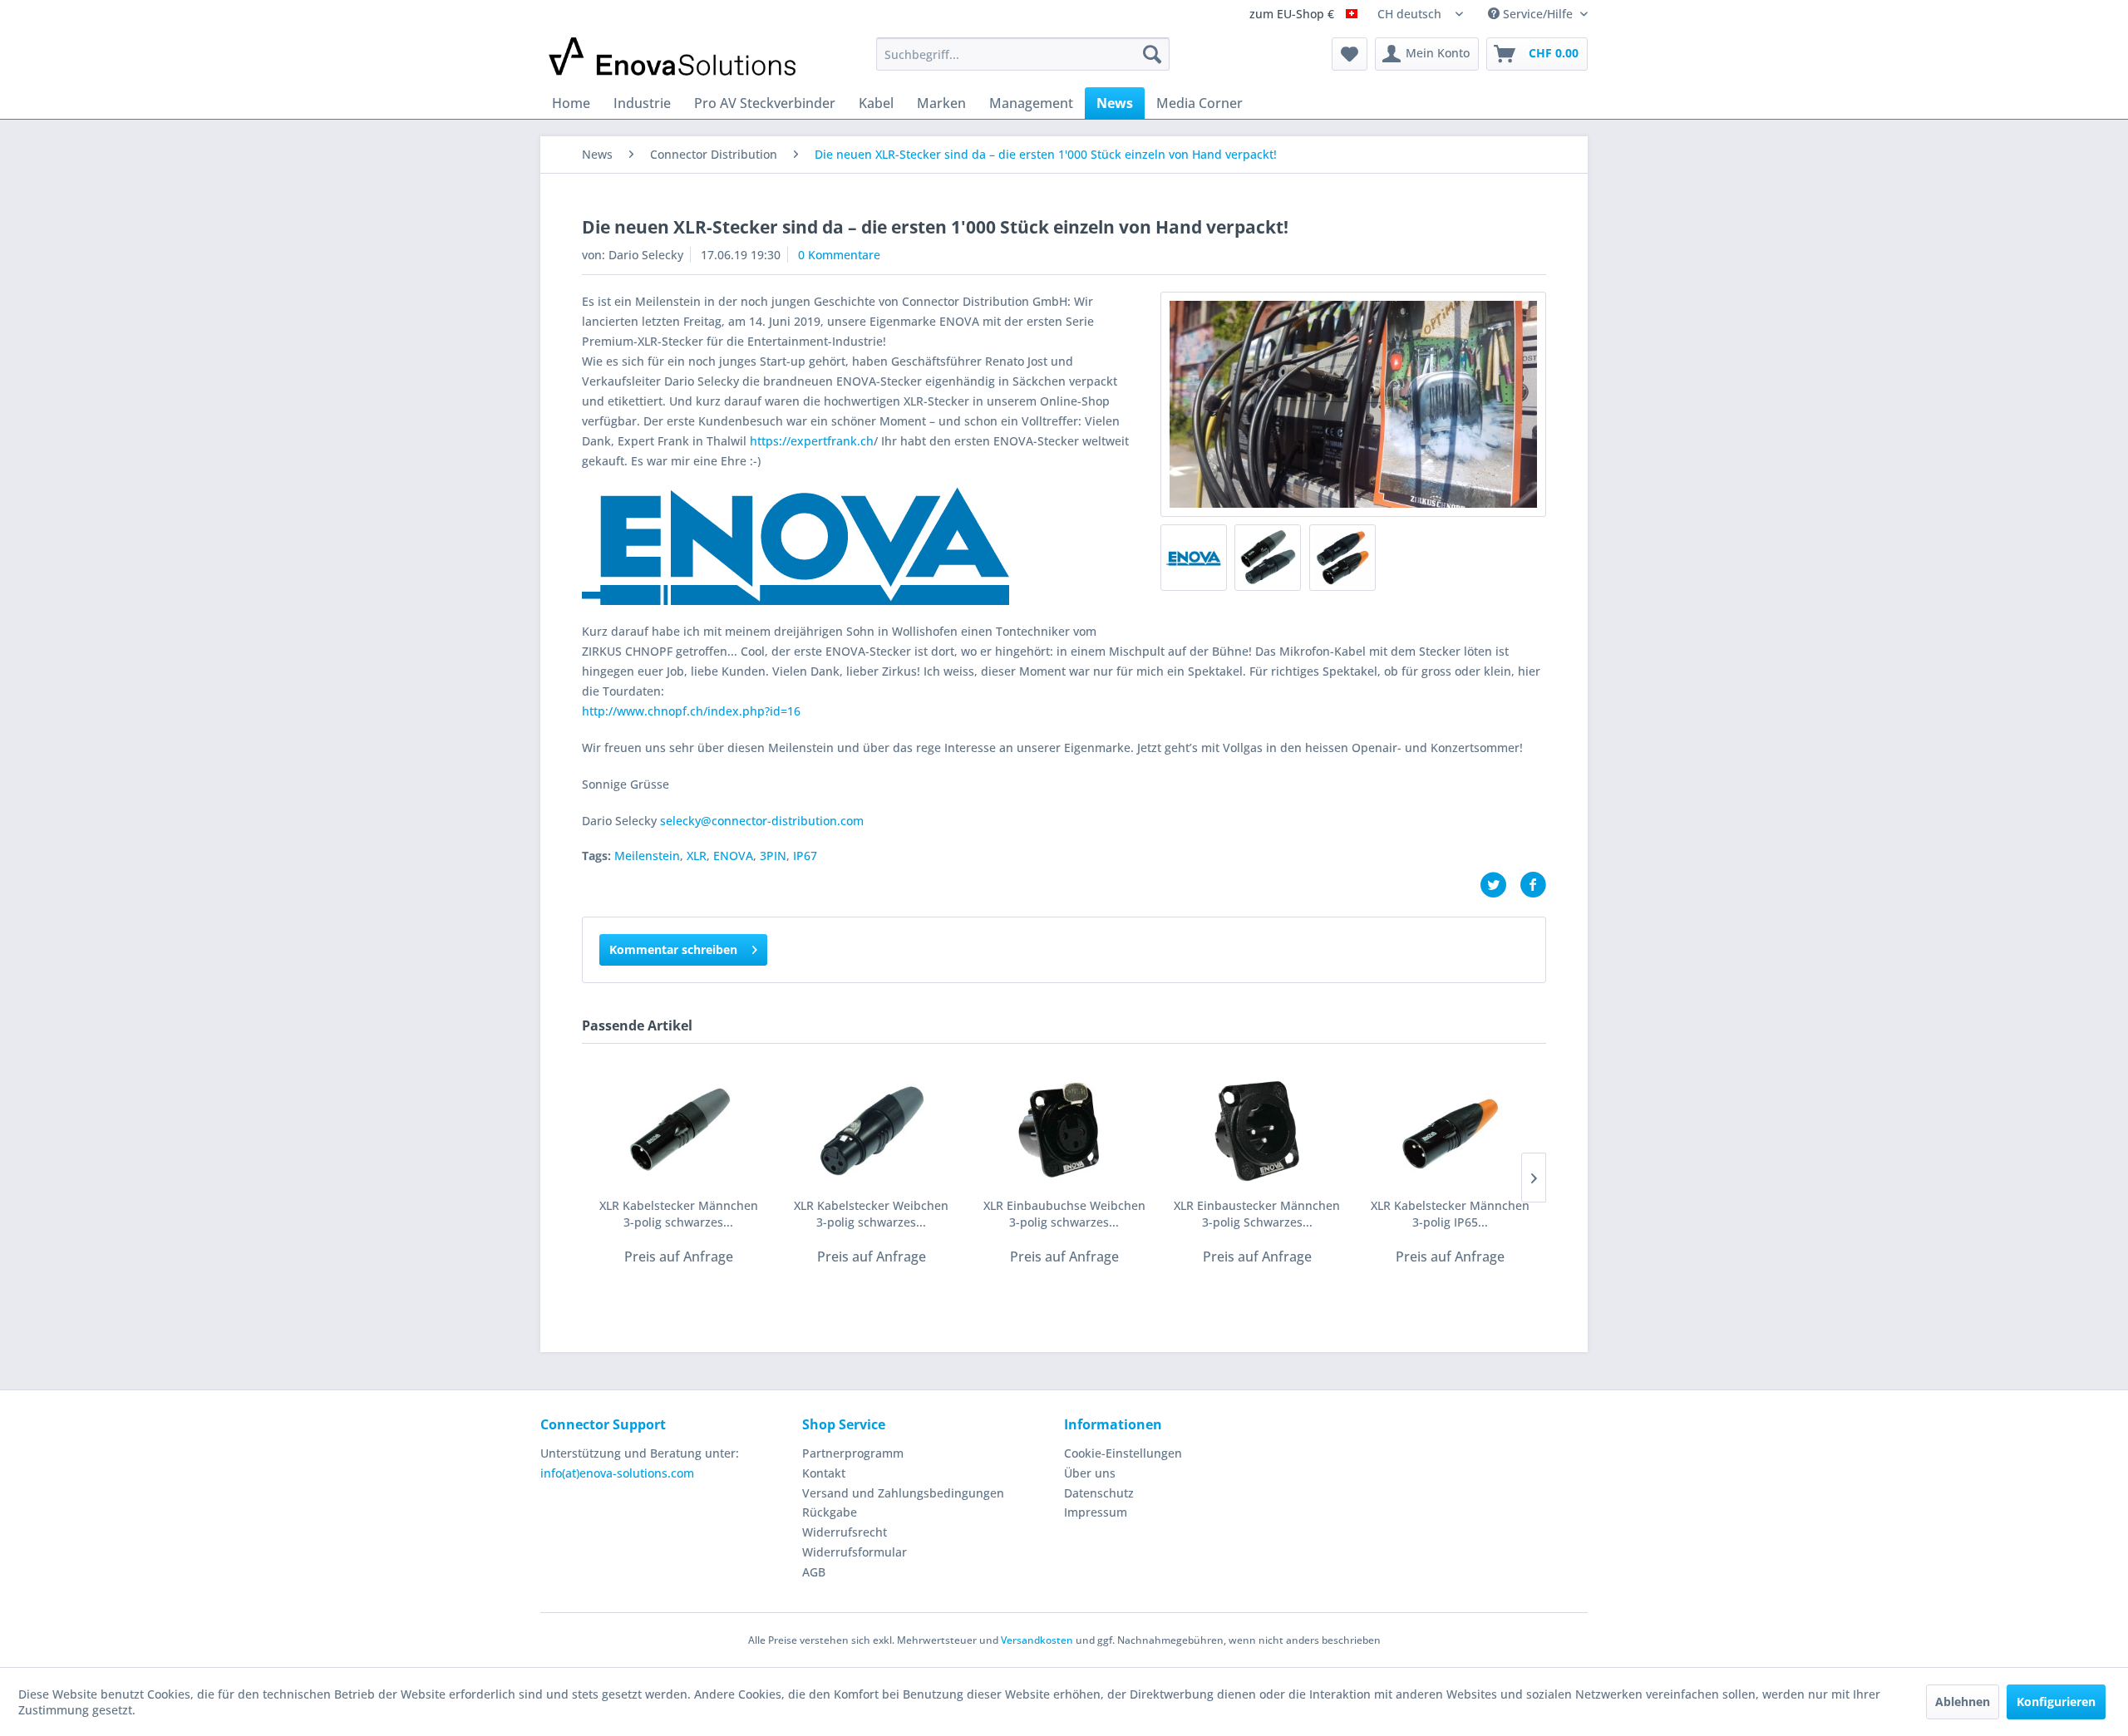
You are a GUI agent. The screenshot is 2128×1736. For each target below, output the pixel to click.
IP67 (805, 856)
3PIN (773, 856)
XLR (697, 856)
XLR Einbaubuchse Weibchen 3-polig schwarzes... (1064, 1214)
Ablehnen (1963, 1702)
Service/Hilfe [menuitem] (1538, 14)
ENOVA (733, 856)
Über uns (1090, 1473)
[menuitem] (1023, 54)
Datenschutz (1099, 1493)
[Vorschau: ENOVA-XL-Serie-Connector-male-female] (1268, 558)
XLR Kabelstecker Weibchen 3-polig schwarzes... (871, 1214)
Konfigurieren (2056, 1702)
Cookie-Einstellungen (1123, 1453)
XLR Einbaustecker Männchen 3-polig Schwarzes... (1257, 1214)
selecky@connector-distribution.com (762, 821)
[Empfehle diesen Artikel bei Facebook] (1533, 885)
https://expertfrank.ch (812, 441)
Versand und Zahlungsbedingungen (903, 1493)
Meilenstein (647, 856)
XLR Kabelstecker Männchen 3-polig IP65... (1450, 1214)
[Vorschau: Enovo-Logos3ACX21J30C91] (1194, 558)
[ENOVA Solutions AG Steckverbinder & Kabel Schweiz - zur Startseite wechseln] (674, 58)
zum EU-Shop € (1293, 15)
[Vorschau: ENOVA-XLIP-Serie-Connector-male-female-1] (1342, 558)
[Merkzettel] (1350, 54)
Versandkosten (1037, 1640)
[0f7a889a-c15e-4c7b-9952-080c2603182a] (1353, 404)
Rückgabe (830, 1512)
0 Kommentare (839, 255)
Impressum (1096, 1512)
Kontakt (824, 1473)
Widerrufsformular (855, 1552)
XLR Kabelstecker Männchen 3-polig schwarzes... (679, 1214)
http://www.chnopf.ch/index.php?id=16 (691, 711)
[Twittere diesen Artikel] (1500, 885)
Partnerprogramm (853, 1453)
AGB (814, 1572)
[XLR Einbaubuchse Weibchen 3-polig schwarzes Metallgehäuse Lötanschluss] (1064, 1131)
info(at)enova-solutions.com (617, 1473)
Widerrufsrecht (845, 1532)
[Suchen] (1152, 54)
